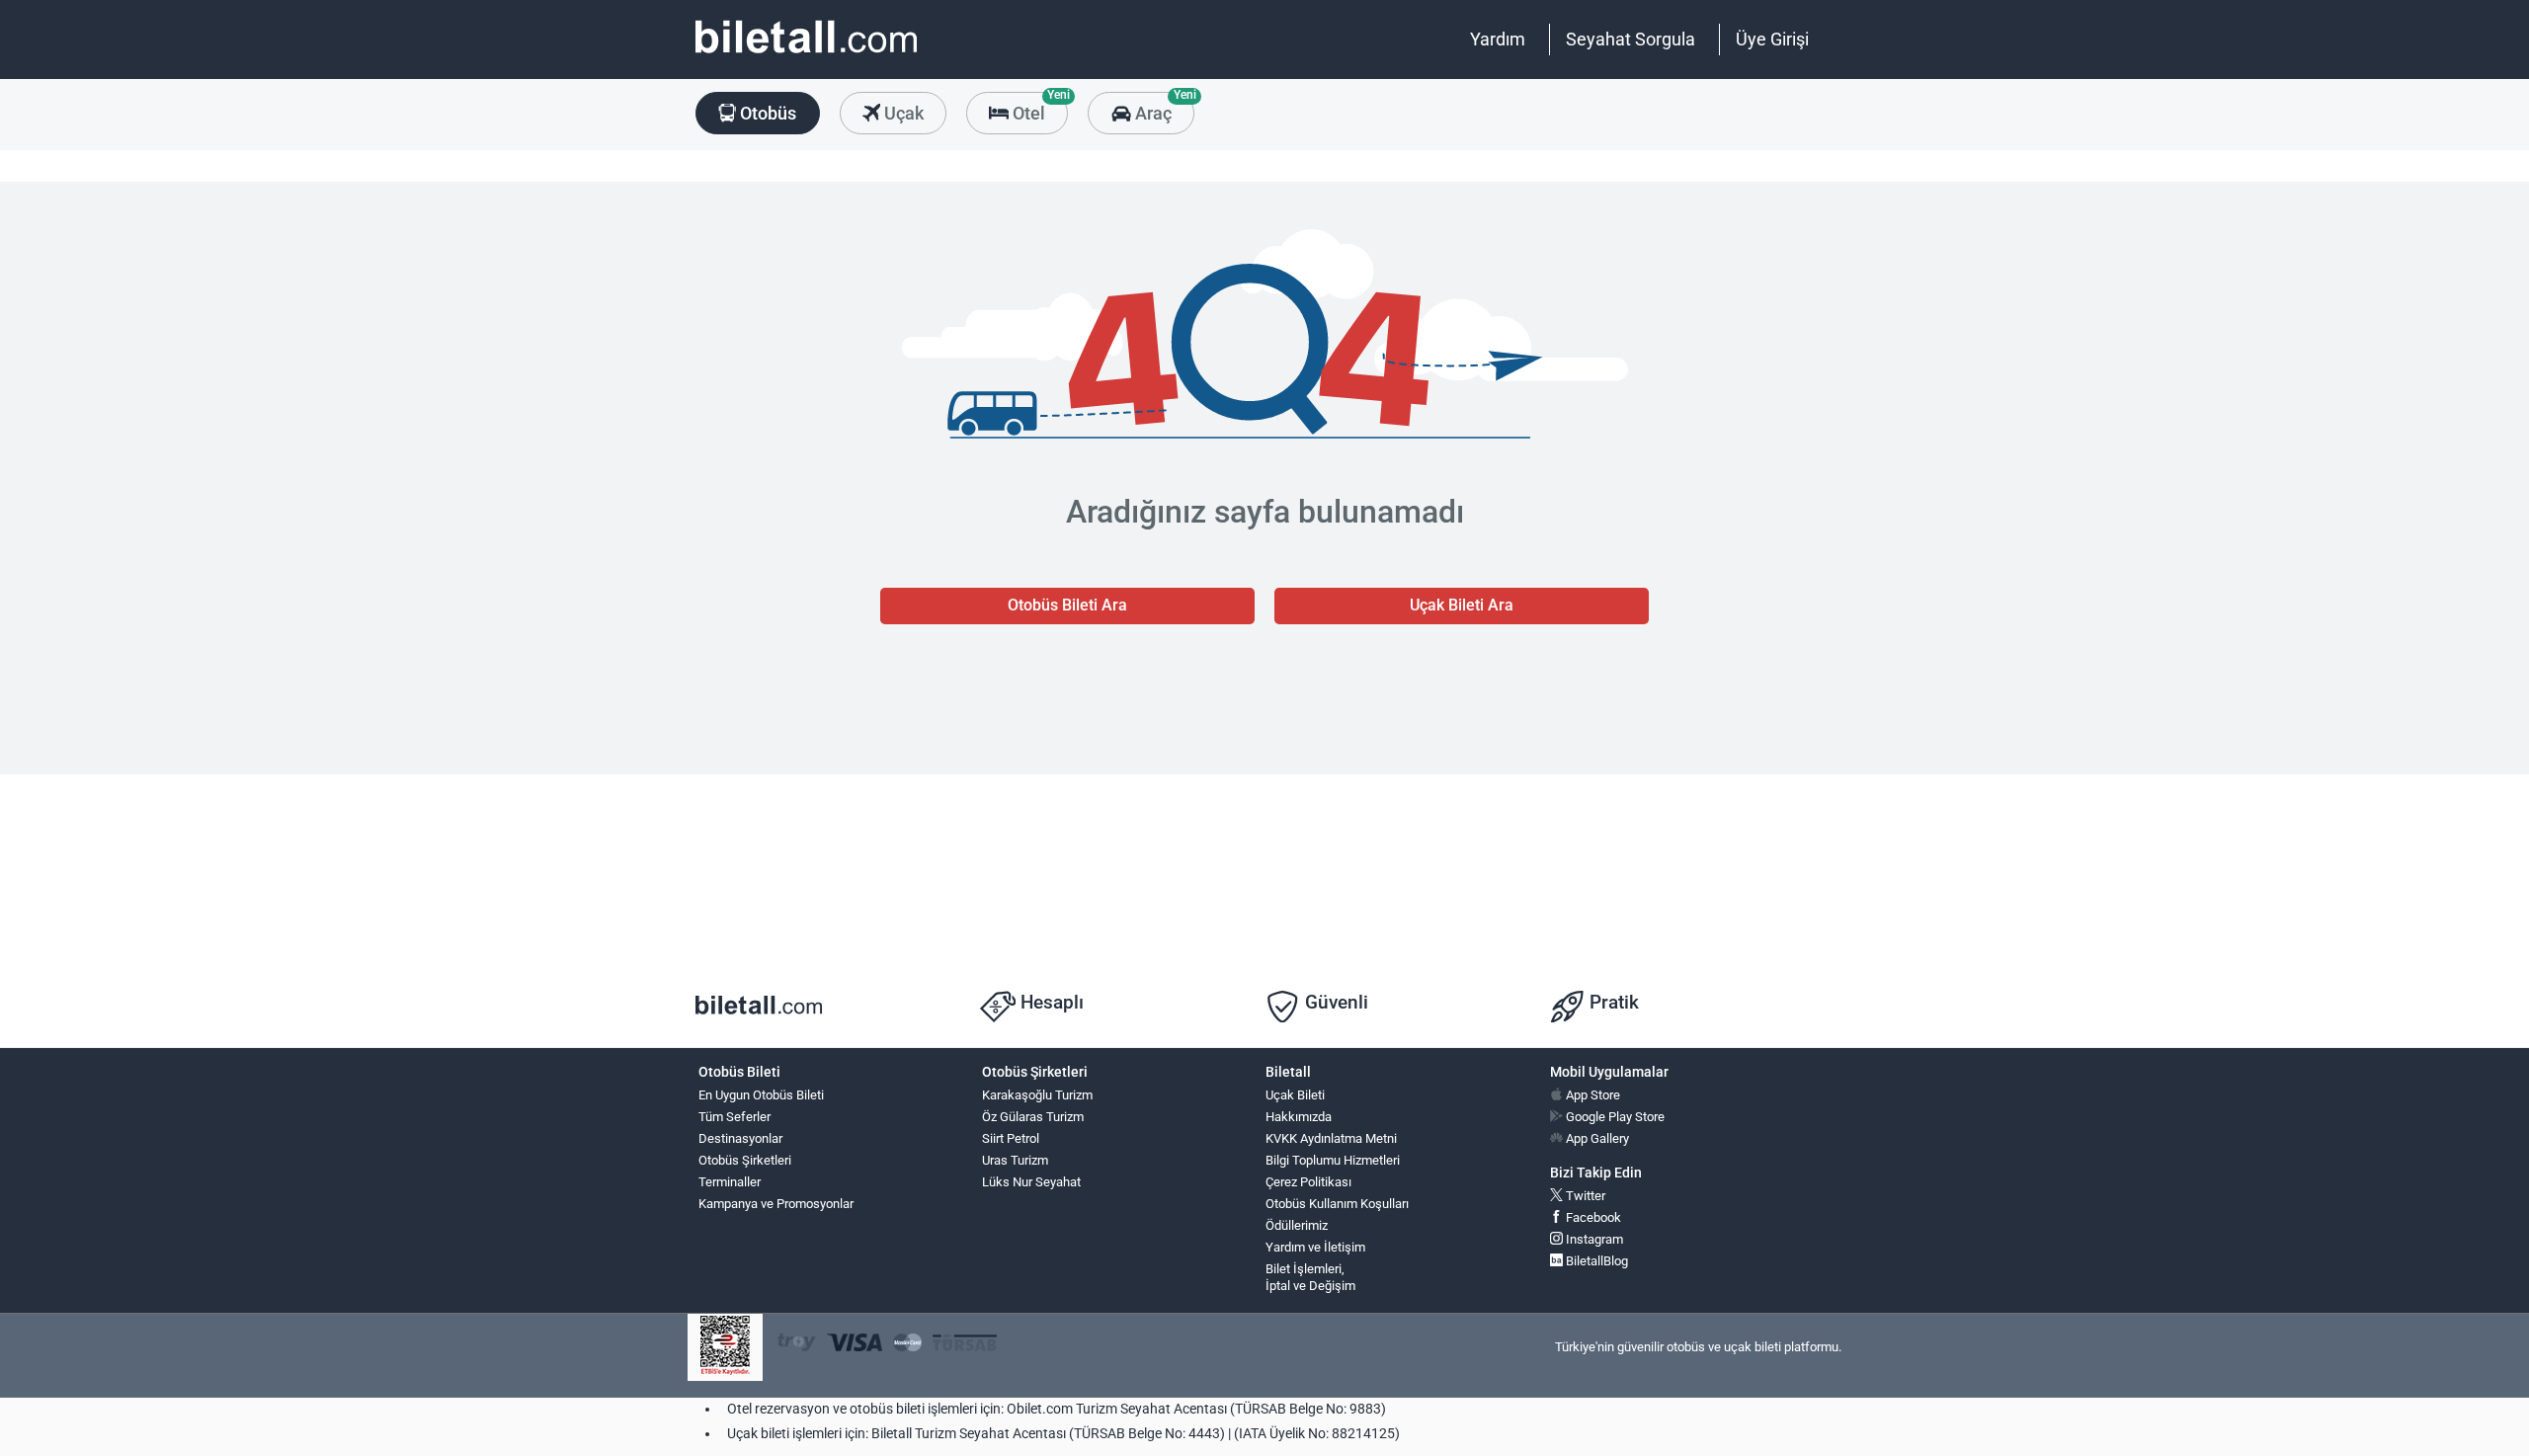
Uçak (902, 113)
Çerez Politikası (1308, 1182)
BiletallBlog (1595, 1261)
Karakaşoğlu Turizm (1037, 1095)
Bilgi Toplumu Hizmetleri (1333, 1160)
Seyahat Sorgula (1631, 39)
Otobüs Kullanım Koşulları (1337, 1204)
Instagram (1593, 1239)
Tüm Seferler (734, 1117)
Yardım (1498, 39)
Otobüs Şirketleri (745, 1160)
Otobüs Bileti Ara (1067, 605)
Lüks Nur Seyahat (1031, 1182)
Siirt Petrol (1011, 1138)
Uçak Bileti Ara (1462, 605)
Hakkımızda (1299, 1117)
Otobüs (766, 113)
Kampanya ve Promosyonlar (776, 1204)
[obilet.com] (806, 55)
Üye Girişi (1772, 39)
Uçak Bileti (1295, 1095)
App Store (1591, 1095)
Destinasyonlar (740, 1138)
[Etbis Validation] (725, 1348)
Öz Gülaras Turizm (1033, 1117)
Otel (1038, 108)
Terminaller (730, 1182)
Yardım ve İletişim (1315, 1247)
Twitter (1584, 1196)
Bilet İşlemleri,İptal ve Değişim (1310, 1277)
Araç (1162, 108)
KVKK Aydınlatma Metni (1331, 1138)
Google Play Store (1614, 1117)
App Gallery (1596, 1138)
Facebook (1592, 1217)
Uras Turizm (1015, 1160)
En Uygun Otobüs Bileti (761, 1095)
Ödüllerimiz (1297, 1225)
